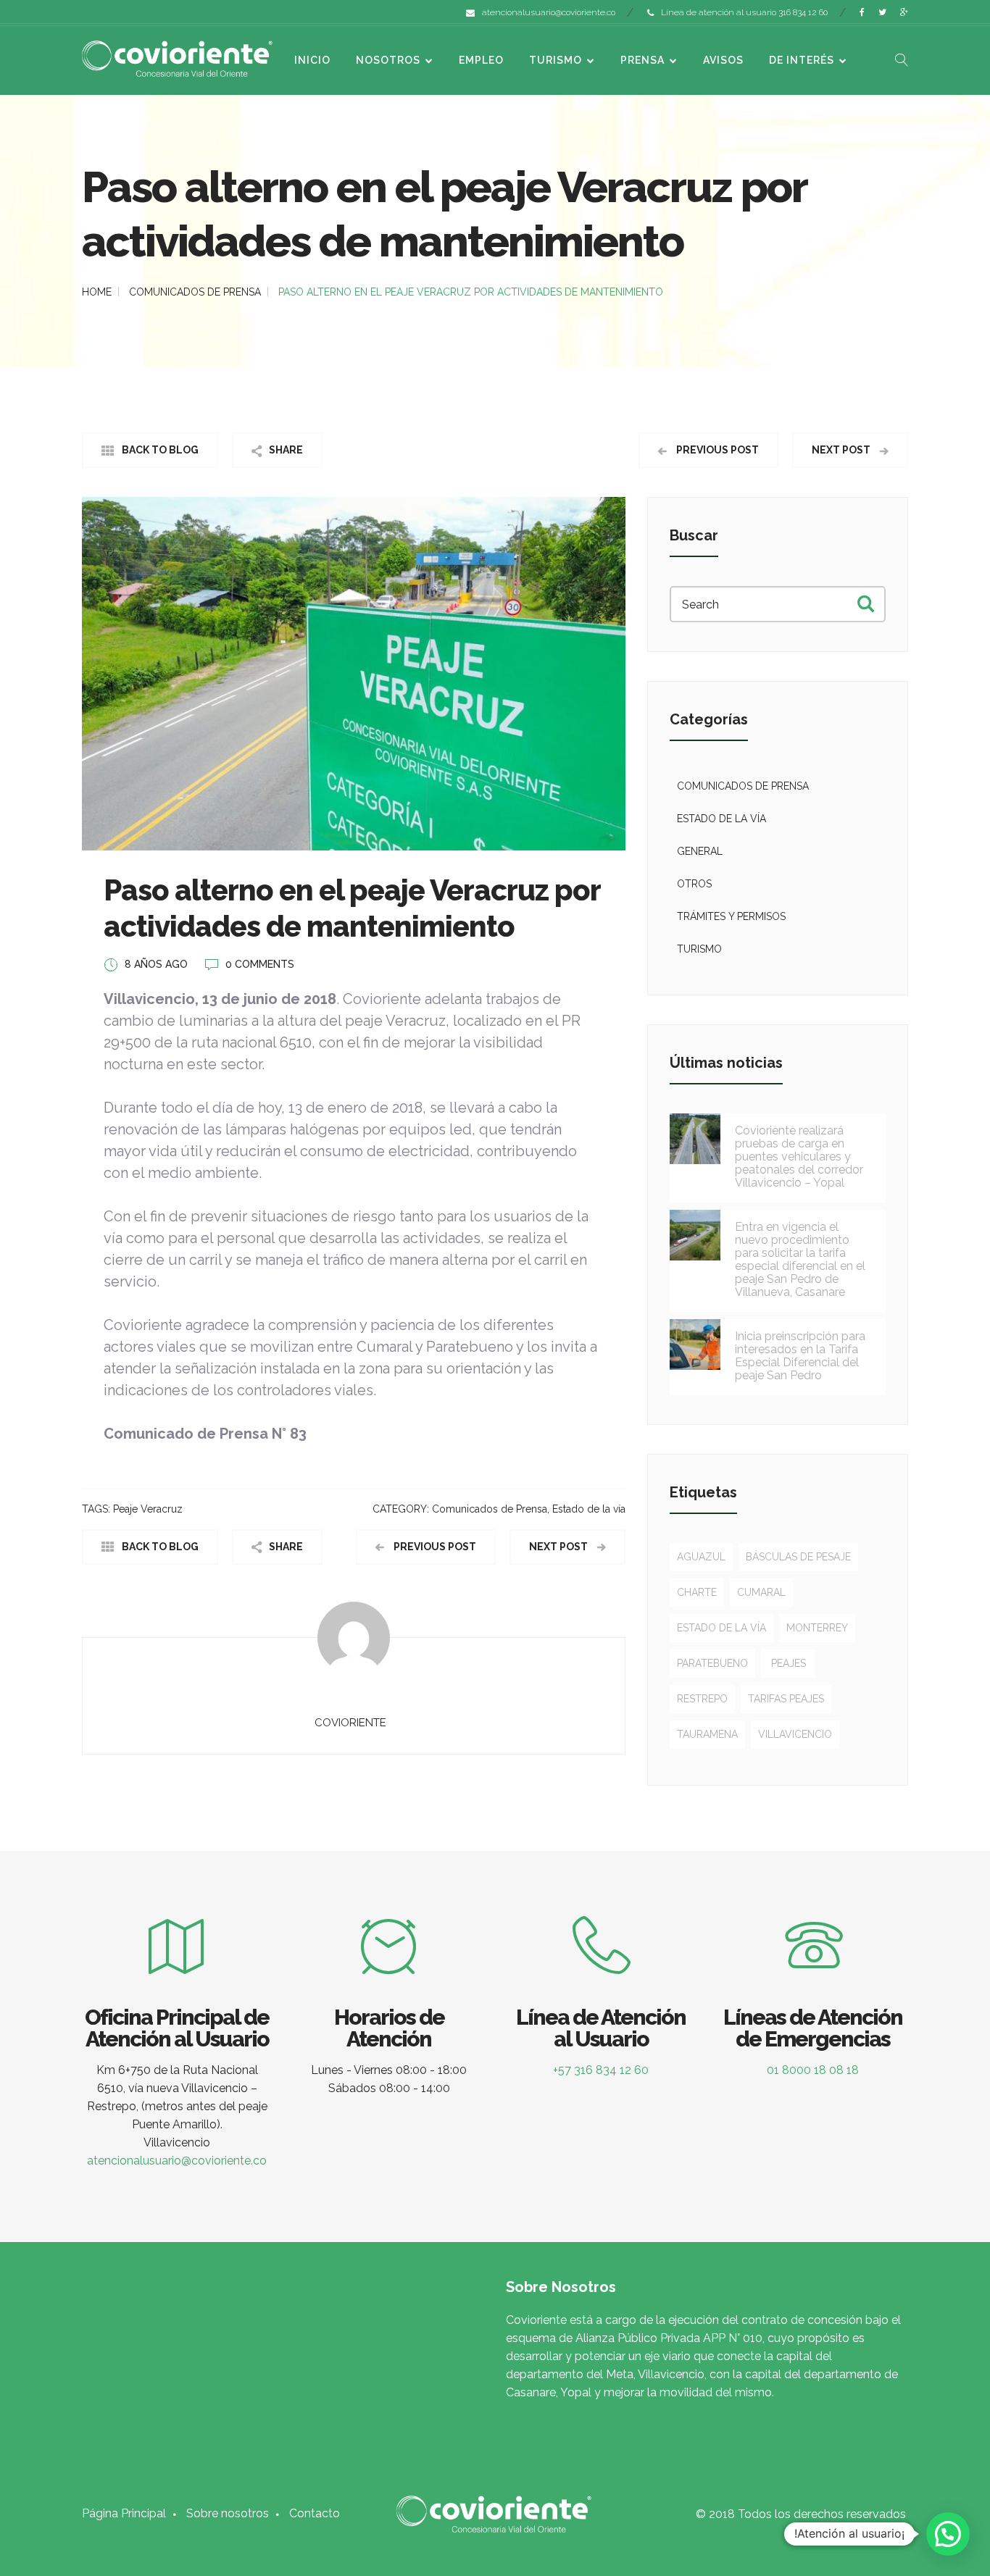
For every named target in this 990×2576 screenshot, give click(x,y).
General (700, 851)
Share (286, 450)
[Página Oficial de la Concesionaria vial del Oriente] (177, 58)
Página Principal (124, 2513)
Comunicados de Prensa (195, 292)
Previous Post (716, 450)
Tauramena (707, 1734)
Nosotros (388, 60)
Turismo (556, 60)
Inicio (312, 60)
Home (97, 292)
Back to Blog (160, 450)
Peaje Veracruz (148, 1509)
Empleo (481, 60)
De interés (802, 60)
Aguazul (701, 1557)
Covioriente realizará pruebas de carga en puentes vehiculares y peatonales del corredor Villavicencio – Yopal (799, 1157)
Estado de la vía (589, 1509)
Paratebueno (712, 1663)
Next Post (842, 450)
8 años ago (156, 964)
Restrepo (702, 1699)
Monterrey (817, 1628)
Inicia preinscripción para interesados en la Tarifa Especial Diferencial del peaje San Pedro (800, 1356)
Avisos (723, 60)
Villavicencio (795, 1734)
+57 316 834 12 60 (601, 2070)
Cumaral (761, 1592)
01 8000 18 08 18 (813, 2070)
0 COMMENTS (260, 964)
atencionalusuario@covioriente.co (549, 12)
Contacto (315, 2513)
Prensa (642, 60)
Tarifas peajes (786, 1699)
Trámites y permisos (731, 916)
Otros (694, 884)
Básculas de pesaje (798, 1557)
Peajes (789, 1663)
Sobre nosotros (228, 2513)
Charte (697, 1592)
